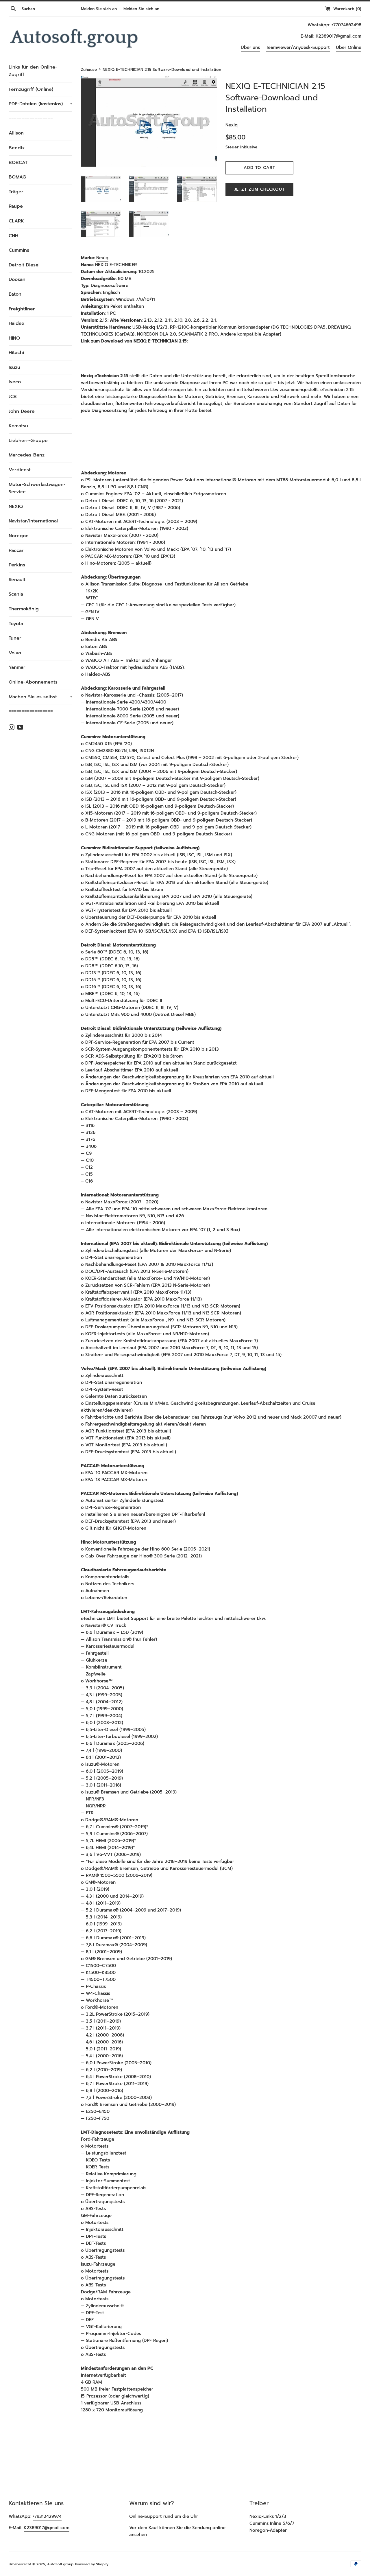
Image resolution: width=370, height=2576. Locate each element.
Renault (17, 580)
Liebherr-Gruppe (28, 441)
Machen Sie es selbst (40, 697)
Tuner (15, 638)
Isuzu (14, 367)
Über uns (250, 47)
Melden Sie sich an (99, 9)
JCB (13, 397)
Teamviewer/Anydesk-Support (298, 47)
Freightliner (22, 309)
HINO (14, 338)
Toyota (16, 624)
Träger (16, 192)
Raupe (16, 206)
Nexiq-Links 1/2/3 (268, 2516)
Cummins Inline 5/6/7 (272, 2523)
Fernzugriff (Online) (31, 89)
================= (31, 119)
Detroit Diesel (24, 265)
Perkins (17, 565)
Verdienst (20, 470)
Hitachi (16, 353)
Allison (16, 133)
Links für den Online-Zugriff (33, 71)
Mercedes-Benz (27, 455)
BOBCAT (18, 163)
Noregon (19, 536)
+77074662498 (346, 25)
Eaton (15, 294)
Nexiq (102, 258)
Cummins (19, 250)
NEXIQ (16, 507)
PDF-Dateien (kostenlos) (40, 104)
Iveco (15, 382)
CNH (13, 236)
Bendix (17, 148)
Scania (16, 594)
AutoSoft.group (60, 2564)
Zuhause (89, 70)
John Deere (22, 411)
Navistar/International (33, 521)
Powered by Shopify (92, 2564)
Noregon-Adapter (268, 2530)
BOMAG (17, 177)
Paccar (16, 550)
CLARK (16, 221)
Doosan (17, 279)
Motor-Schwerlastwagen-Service (37, 488)
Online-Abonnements (33, 682)
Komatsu (18, 426)
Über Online (349, 47)
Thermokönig (24, 609)
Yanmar (17, 667)
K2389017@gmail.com (338, 36)
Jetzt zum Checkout (260, 189)
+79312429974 (47, 2516)
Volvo (15, 653)
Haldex (17, 323)
